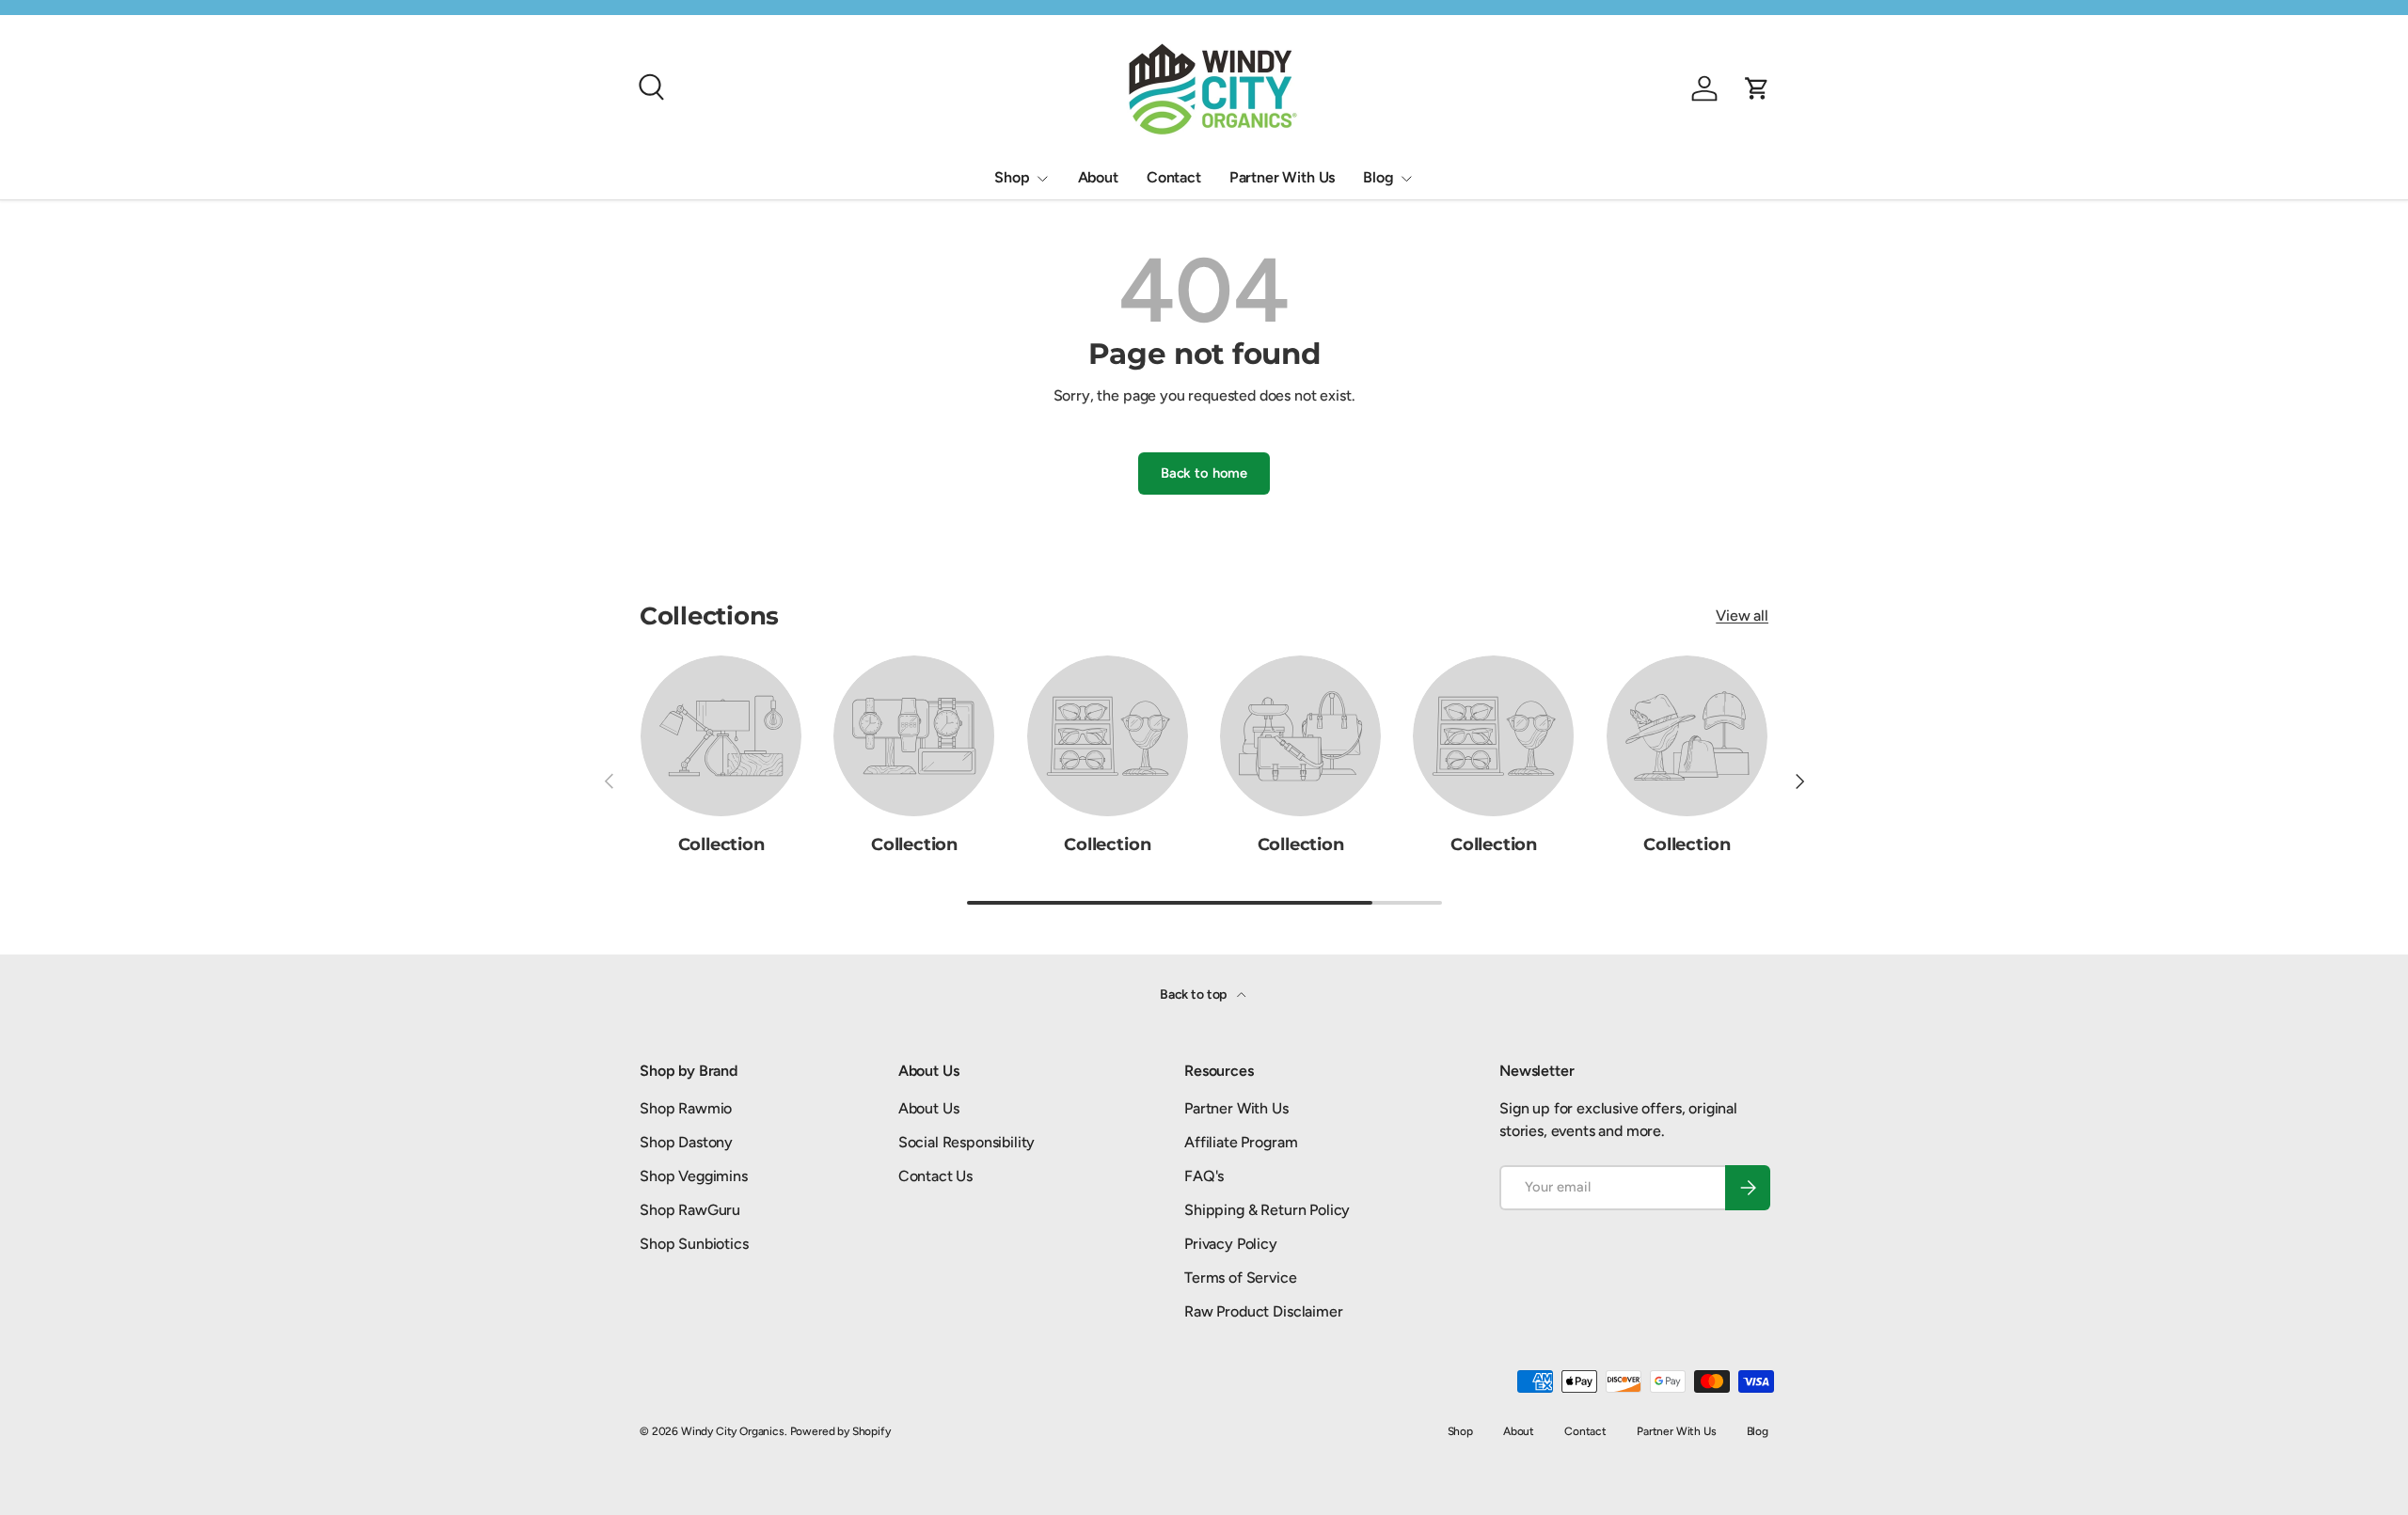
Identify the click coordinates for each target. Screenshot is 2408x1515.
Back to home (1204, 473)
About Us (929, 1108)
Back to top (1195, 994)
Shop (1012, 177)
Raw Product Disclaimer (1263, 1311)
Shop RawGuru (690, 1210)
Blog (1378, 177)
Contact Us (935, 1176)
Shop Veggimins (694, 1176)
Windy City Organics (733, 1431)
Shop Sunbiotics (694, 1244)
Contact (1174, 177)
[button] (1757, 88)
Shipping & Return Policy (1267, 1210)
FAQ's (1204, 1176)
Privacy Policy (1231, 1244)
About (1098, 177)
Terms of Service (1240, 1278)
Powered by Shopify (840, 1431)
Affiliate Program (1241, 1142)
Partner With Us (1283, 177)
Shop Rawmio (686, 1108)
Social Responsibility (967, 1142)
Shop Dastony (686, 1142)
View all (1742, 615)
